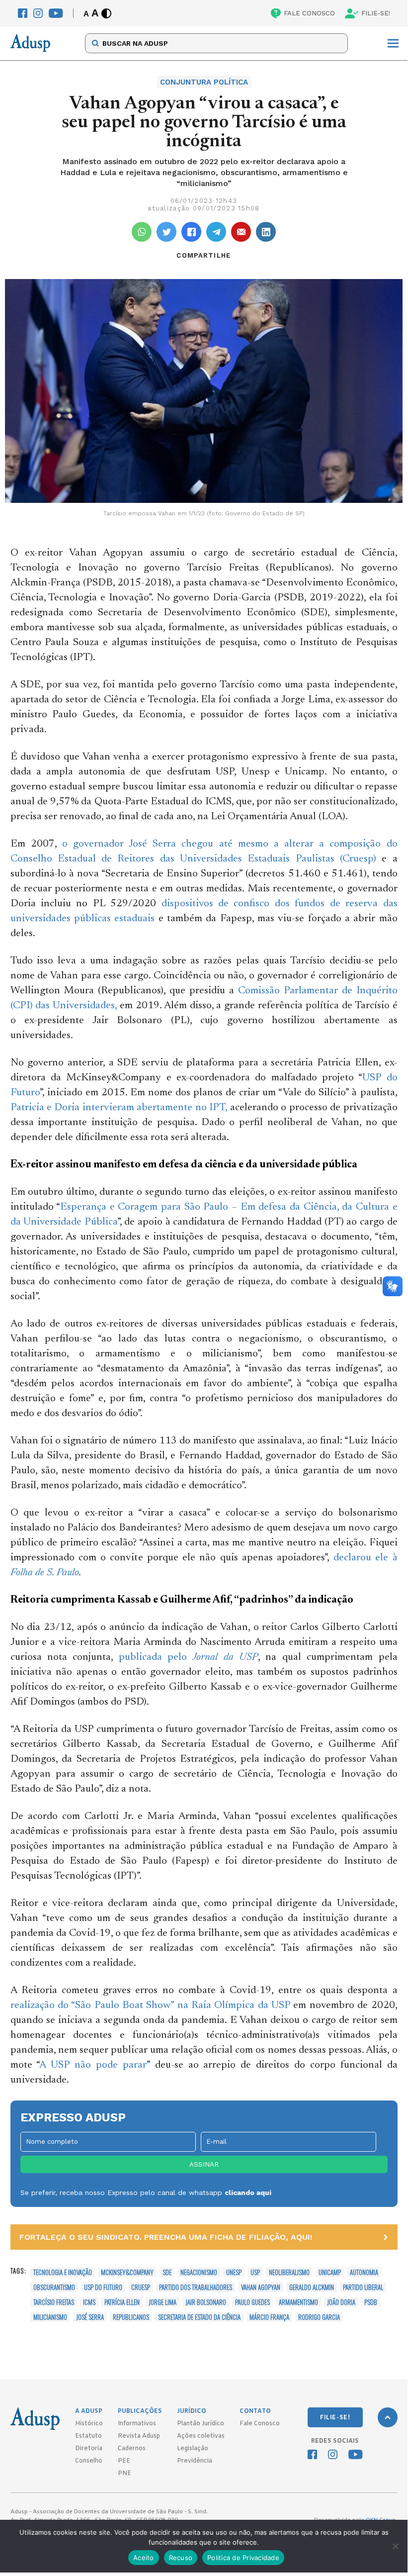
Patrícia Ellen (122, 2302)
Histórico (89, 2424)
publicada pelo (188, 1658)
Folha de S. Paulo (45, 1573)
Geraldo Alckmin (312, 2287)
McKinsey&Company (127, 2272)
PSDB (371, 2302)
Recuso (181, 2558)
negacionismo (199, 2272)
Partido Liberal (363, 2287)
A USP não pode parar (93, 2065)
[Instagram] (38, 13)
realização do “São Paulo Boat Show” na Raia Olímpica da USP (151, 2006)
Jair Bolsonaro (206, 2302)
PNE (124, 2474)
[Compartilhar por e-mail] (241, 232)
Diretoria (89, 2449)
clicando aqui (248, 2193)
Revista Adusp (139, 2436)
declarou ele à (366, 1558)
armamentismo (298, 2302)
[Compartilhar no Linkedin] (266, 232)
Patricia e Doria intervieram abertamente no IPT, (119, 1108)
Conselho (89, 2461)
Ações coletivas (201, 2436)
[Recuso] (395, 2546)
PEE (124, 2461)
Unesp (234, 2272)
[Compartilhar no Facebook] (191, 232)
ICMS (89, 2302)
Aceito (144, 2558)
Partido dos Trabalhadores (196, 2287)
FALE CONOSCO (309, 13)
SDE (167, 2272)
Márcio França (269, 2317)
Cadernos (132, 2449)
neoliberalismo (289, 2272)
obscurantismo (54, 2287)
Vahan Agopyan (261, 2287)
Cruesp (141, 2287)
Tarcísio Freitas (54, 2302)
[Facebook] (23, 13)
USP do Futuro (103, 2287)
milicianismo (50, 2317)
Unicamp (330, 2272)
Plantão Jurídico (201, 2424)
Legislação (193, 2449)
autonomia (364, 2272)
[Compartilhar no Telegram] (216, 232)
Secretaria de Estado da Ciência (199, 2317)
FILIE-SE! (376, 13)
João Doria (341, 2302)
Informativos (137, 2424)
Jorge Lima (163, 2302)
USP (255, 2272)
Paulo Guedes (252, 2302)
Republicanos (131, 2317)
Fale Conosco (260, 2424)
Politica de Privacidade (243, 2558)
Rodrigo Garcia (319, 2317)
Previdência (195, 2461)
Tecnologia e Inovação (63, 2272)
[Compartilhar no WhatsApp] (142, 232)
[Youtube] (56, 13)
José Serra (90, 2317)
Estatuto (88, 2436)
